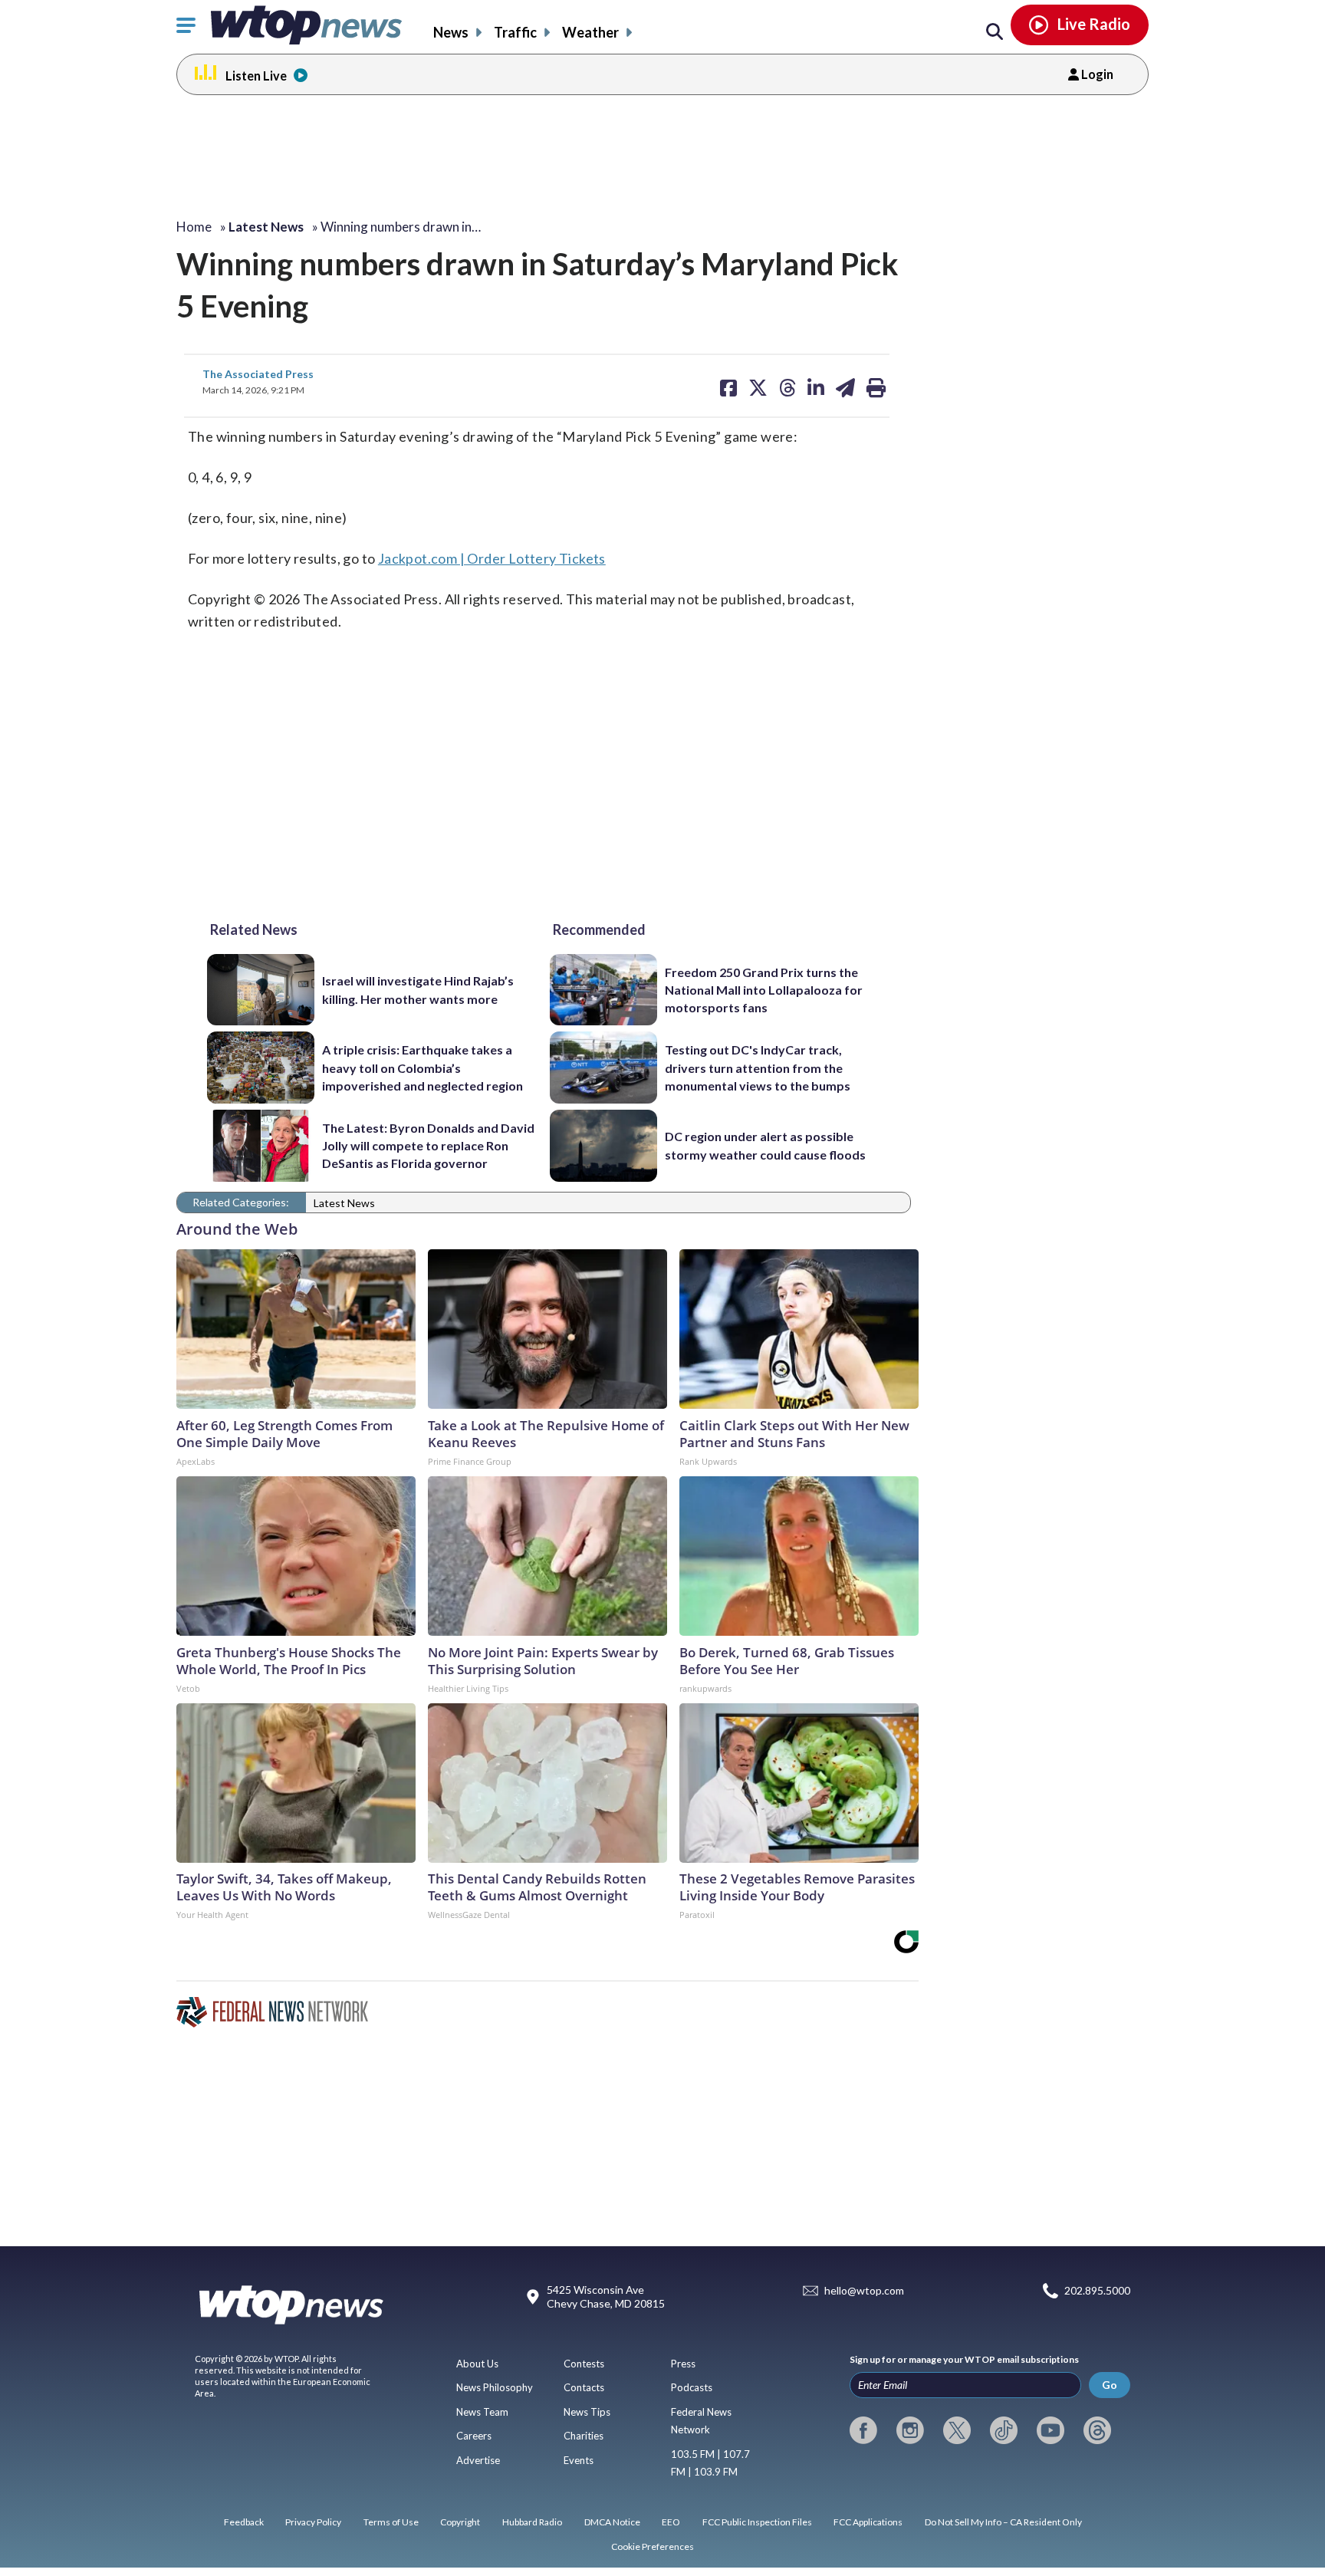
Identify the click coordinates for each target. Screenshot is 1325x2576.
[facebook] (863, 2430)
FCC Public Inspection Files (757, 2522)
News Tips (587, 2412)
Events (579, 2460)
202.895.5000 (1097, 2291)
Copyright (460, 2522)
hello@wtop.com (864, 2291)
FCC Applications (868, 2522)
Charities (584, 2436)
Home (194, 227)
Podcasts (692, 2387)
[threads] (1097, 2430)
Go (1110, 2385)
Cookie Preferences (653, 2546)
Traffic (515, 32)
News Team (482, 2412)
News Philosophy (495, 2387)
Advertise (478, 2460)
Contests (584, 2364)
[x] (957, 2430)
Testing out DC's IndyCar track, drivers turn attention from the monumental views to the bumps (758, 1068)
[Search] (995, 32)
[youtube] (1050, 2430)
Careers (474, 2436)
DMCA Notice (612, 2522)
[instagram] (910, 2430)
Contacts (584, 2387)
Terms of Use (391, 2522)
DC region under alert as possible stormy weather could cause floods (765, 1145)
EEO (671, 2522)
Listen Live (256, 76)
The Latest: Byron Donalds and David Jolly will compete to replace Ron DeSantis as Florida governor (428, 1146)
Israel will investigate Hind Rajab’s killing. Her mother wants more (418, 989)
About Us (477, 2364)
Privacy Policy (313, 2522)
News (451, 32)
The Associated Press (258, 374)
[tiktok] (1004, 2430)
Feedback (244, 2522)
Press (683, 2364)
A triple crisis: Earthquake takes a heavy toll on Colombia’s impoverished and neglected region (422, 1068)
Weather (590, 32)
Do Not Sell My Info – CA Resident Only (1003, 2522)
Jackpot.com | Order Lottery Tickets (492, 558)
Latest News (344, 1203)
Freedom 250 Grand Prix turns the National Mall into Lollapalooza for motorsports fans (764, 990)
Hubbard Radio (532, 2522)
